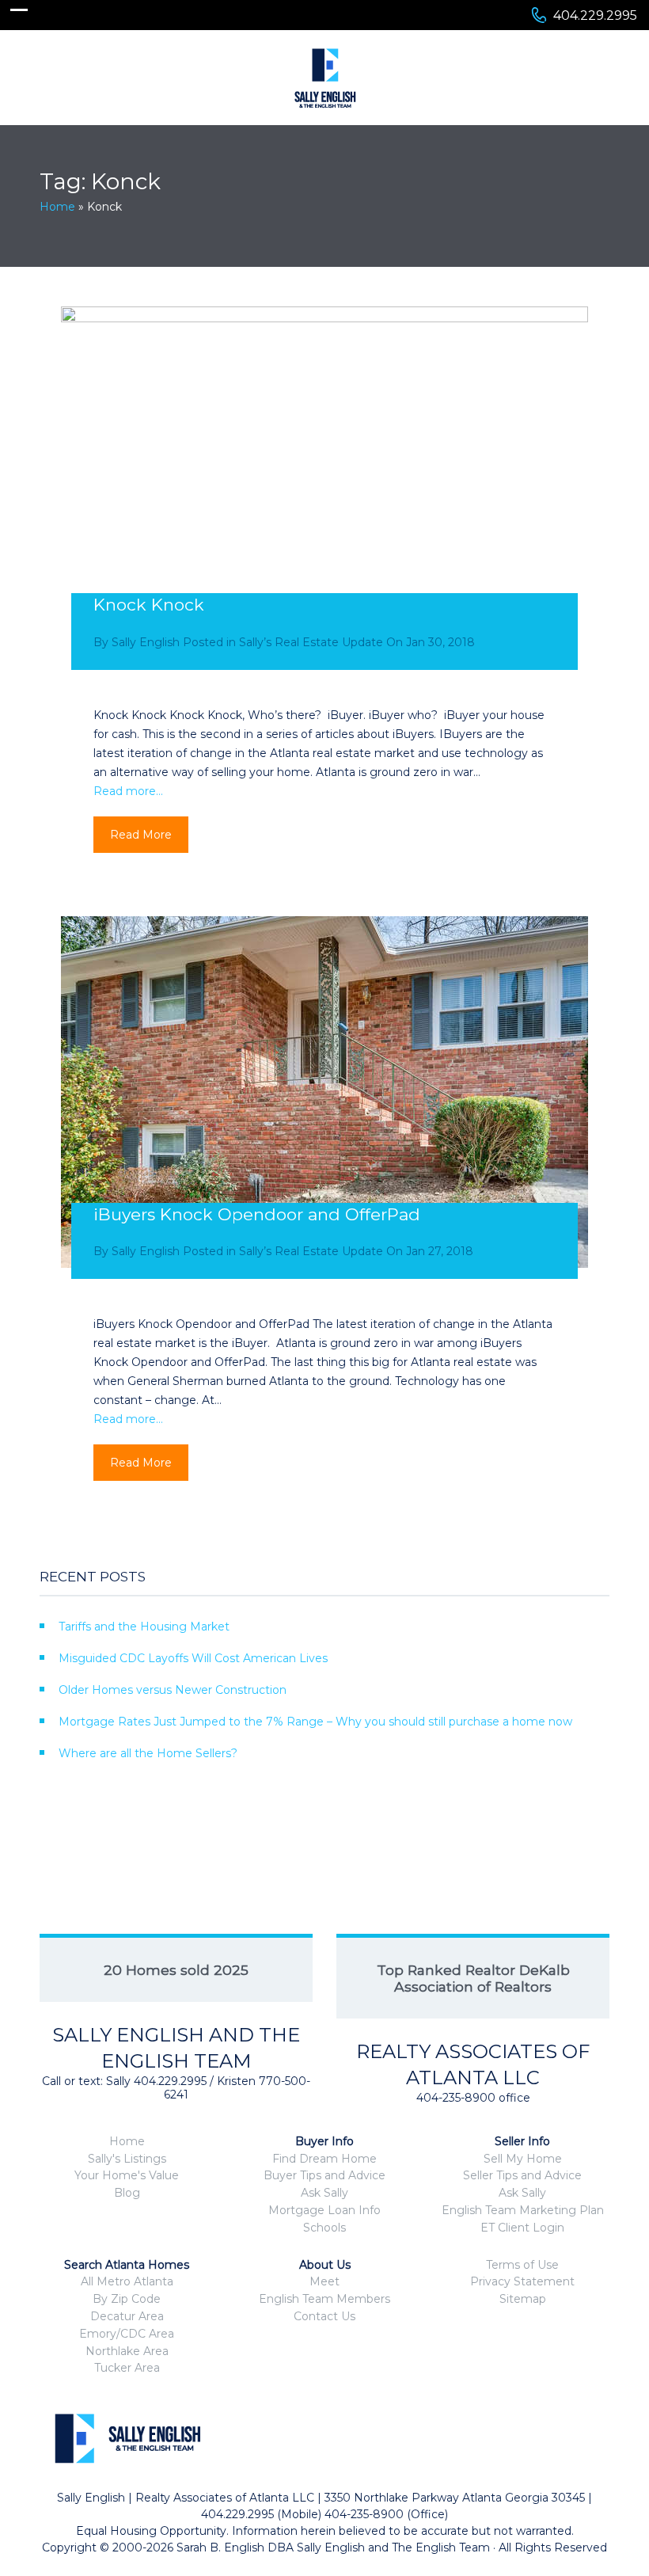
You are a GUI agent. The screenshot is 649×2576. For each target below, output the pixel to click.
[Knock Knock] (324, 482)
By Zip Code (127, 2299)
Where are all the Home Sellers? (148, 1753)
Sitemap (523, 2299)
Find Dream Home (324, 2159)
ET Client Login (522, 2228)
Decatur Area (127, 2316)
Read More (141, 835)
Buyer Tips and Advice (324, 2175)
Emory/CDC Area (127, 2334)
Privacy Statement (522, 2281)
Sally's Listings (127, 2159)
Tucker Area (127, 2368)
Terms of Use (522, 2265)
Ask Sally (324, 2193)
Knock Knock (149, 605)
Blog (127, 2193)
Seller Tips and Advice (522, 2175)
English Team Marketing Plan (523, 2210)
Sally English (146, 642)
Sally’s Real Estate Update (311, 642)
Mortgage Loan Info (324, 2210)
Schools (324, 2228)
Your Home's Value (127, 2175)
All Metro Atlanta (127, 2281)
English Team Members (324, 2299)
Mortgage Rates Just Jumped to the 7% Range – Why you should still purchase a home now (315, 1722)
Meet (324, 2281)
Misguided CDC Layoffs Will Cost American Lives (193, 1658)
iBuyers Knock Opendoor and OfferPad (257, 1214)
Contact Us (324, 2316)
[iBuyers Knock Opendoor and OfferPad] (324, 1092)
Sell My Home (523, 2159)
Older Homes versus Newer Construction (173, 1690)
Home (57, 207)
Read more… (128, 791)
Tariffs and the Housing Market (144, 1627)
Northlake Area (127, 2351)
